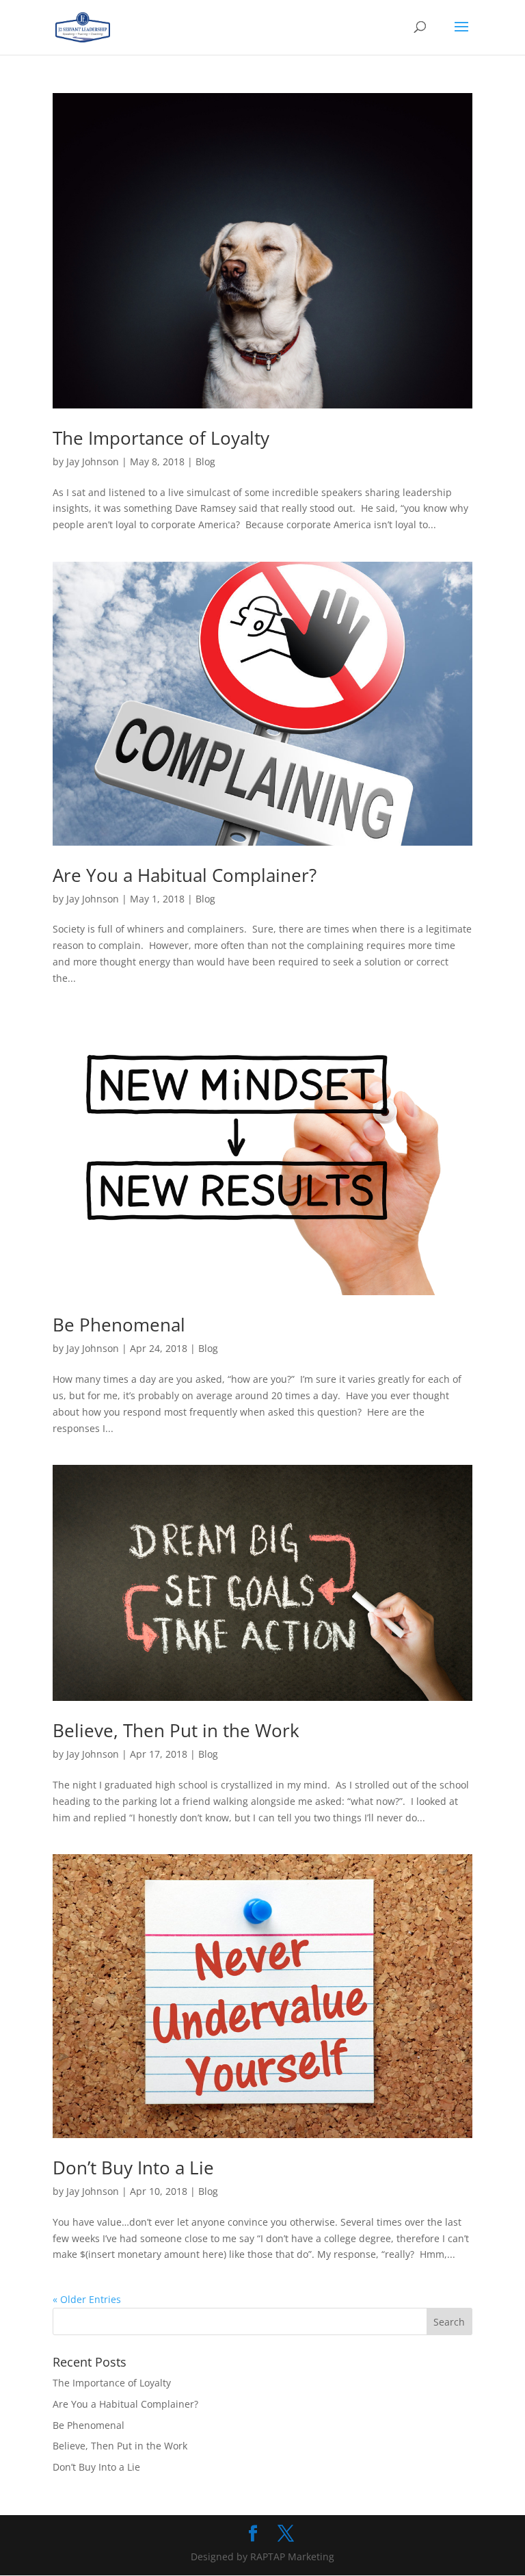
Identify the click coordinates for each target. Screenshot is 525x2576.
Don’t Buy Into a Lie (133, 2168)
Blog (205, 461)
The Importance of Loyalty (161, 438)
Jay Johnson (93, 461)
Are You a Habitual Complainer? (185, 875)
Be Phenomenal (119, 1325)
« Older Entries (87, 2299)
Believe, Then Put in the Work (176, 1730)
